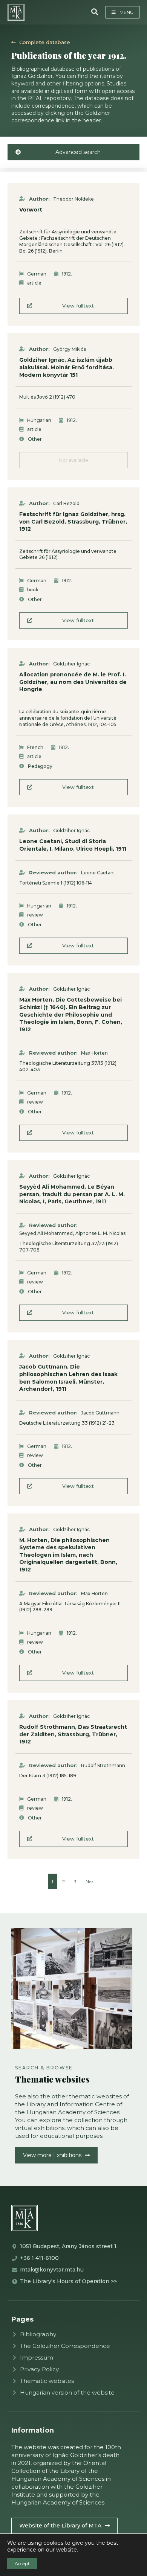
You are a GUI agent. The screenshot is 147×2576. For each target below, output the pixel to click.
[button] (95, 12)
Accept (22, 2563)
